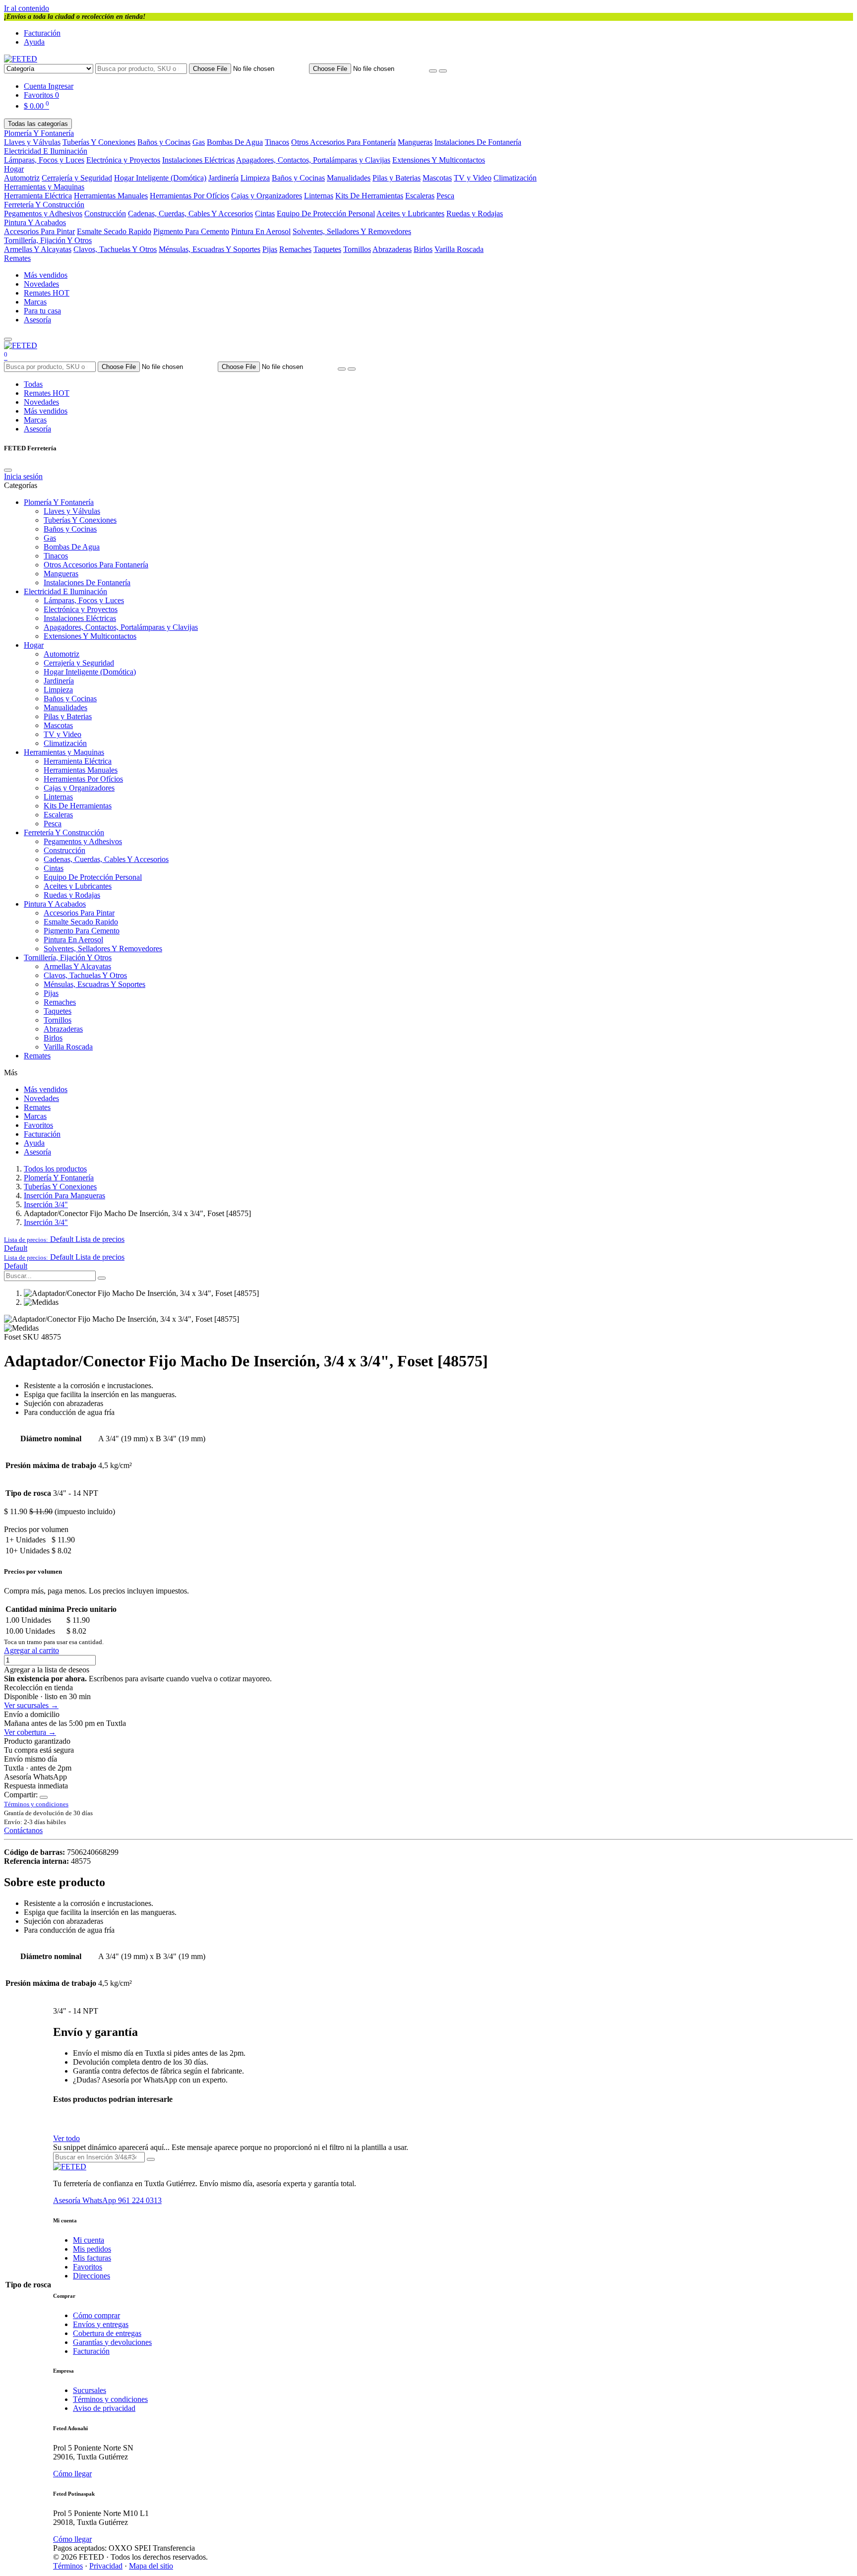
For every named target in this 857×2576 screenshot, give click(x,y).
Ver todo (66, 2138)
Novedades (41, 284)
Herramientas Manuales (111, 196)
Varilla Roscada (459, 249)
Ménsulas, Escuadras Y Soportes (210, 249)
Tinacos (277, 142)
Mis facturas (92, 2258)
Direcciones (92, 2276)
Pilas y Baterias (397, 178)
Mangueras (415, 142)
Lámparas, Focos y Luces (44, 160)
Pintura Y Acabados (35, 222)
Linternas (319, 196)
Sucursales (90, 2390)
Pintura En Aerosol (261, 231)
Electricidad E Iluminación (46, 151)
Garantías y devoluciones (112, 2342)
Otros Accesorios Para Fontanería (343, 142)
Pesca (445, 196)
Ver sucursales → (31, 1705)
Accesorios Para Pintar (39, 231)
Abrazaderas (392, 249)
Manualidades (349, 178)
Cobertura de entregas (107, 2333)
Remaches (295, 249)
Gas (199, 142)
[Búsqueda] (102, 1278)
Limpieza (255, 178)
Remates (17, 258)
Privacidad (106, 2566)
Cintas (265, 214)
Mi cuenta (89, 2240)
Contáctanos (23, 1830)
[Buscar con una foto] (433, 71)
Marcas (35, 302)
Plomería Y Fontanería (39, 133)
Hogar (14, 169)
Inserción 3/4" (46, 1204)
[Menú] (8, 339)
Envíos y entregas (101, 2324)
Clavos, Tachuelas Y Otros (115, 249)
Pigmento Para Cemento (191, 231)
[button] (64, 1239)
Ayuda (34, 42)
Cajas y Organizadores (267, 196)
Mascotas (437, 178)
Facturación (42, 33)
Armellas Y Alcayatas (38, 249)
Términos (68, 2566)
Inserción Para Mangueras (64, 1196)
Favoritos (38, 1125)
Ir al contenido (27, 8)
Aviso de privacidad (104, 2408)
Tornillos (357, 249)
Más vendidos (46, 275)
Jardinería (223, 178)
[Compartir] (44, 1797)
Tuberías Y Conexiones (99, 142)
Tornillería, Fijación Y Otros (48, 240)
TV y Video (473, 178)
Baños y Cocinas (164, 142)
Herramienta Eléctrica (38, 196)
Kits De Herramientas (369, 196)
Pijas (270, 249)
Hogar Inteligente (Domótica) (160, 178)
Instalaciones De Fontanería (478, 142)
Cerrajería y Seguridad (77, 178)
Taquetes (327, 249)
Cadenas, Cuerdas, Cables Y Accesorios (190, 214)
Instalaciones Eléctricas (198, 160)
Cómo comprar (96, 2315)
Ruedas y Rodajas (475, 214)
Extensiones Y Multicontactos (439, 160)
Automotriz (22, 178)
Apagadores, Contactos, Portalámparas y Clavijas (313, 160)
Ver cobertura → (30, 1732)
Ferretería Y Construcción (44, 205)
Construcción (105, 214)
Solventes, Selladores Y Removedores (352, 231)
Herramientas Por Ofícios (189, 196)
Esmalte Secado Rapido (114, 231)
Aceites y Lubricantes (410, 214)
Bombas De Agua (235, 142)
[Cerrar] (8, 470)
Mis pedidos (92, 2249)
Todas (33, 384)
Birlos (423, 249)
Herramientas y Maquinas (44, 187)
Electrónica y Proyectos (123, 160)
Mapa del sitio (151, 2566)
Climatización (515, 178)
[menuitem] (16, 1248)
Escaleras (420, 196)
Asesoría (37, 320)
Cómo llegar (72, 2474)
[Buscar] (443, 71)
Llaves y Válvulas (32, 142)
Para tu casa (42, 311)
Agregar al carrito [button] (31, 1650)
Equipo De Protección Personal (326, 214)
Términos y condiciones (110, 2399)
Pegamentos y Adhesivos (43, 214)
